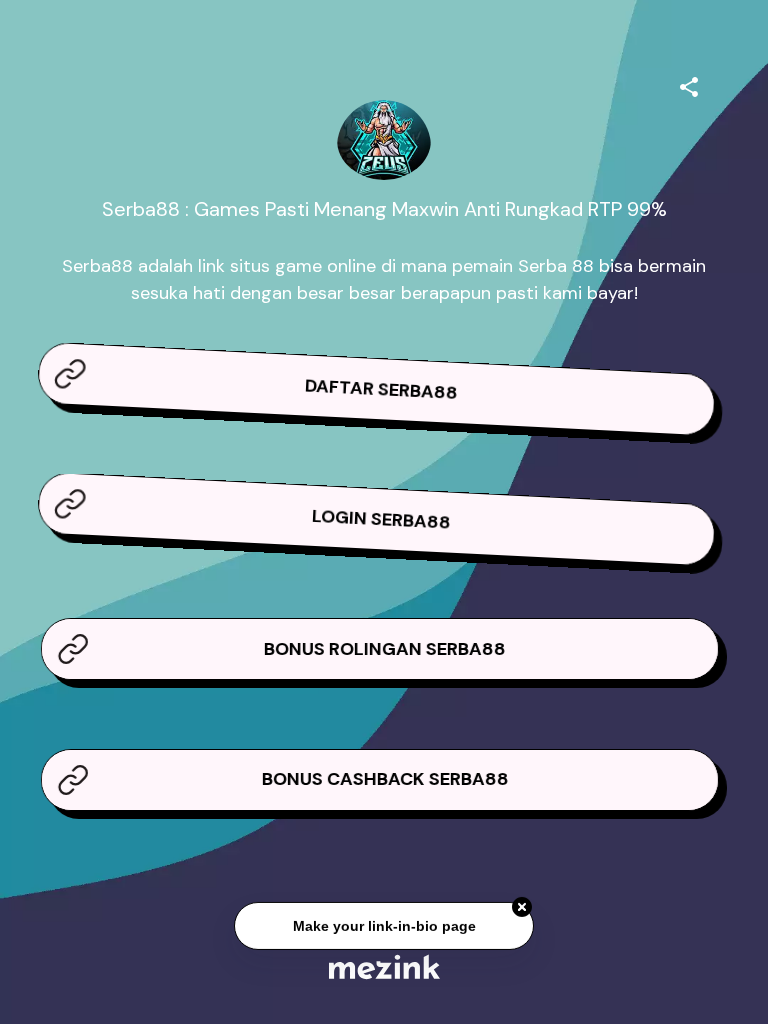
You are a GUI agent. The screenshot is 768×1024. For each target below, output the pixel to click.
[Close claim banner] (522, 908)
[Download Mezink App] (384, 966)
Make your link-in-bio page (383, 926)
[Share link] (689, 84)
